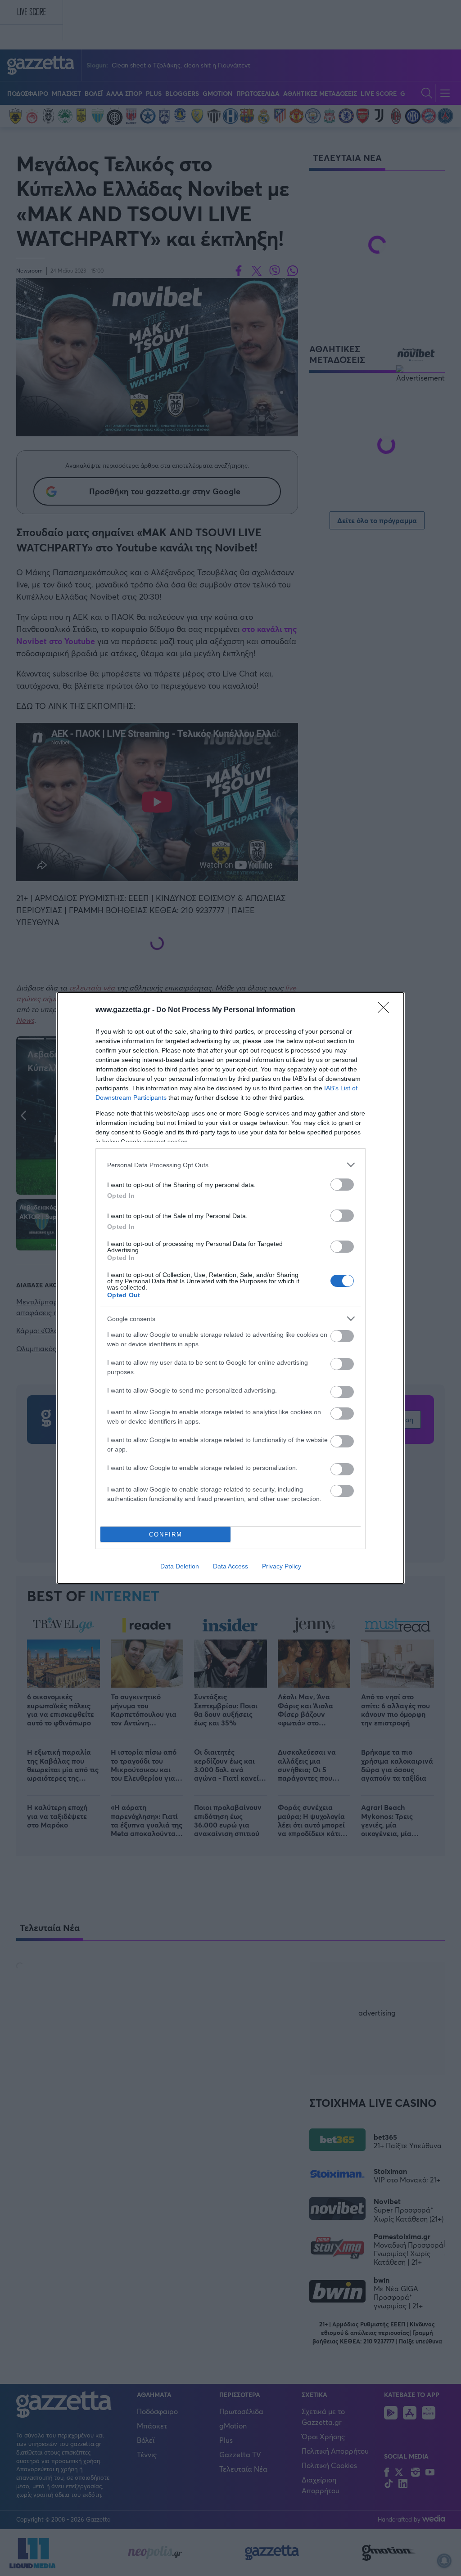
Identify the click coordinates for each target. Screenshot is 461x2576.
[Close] (386, 1010)
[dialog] (230, 1288)
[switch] (342, 1185)
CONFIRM (166, 1534)
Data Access (230, 1566)
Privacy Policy (282, 1566)
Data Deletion (180, 1566)
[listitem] (230, 1165)
